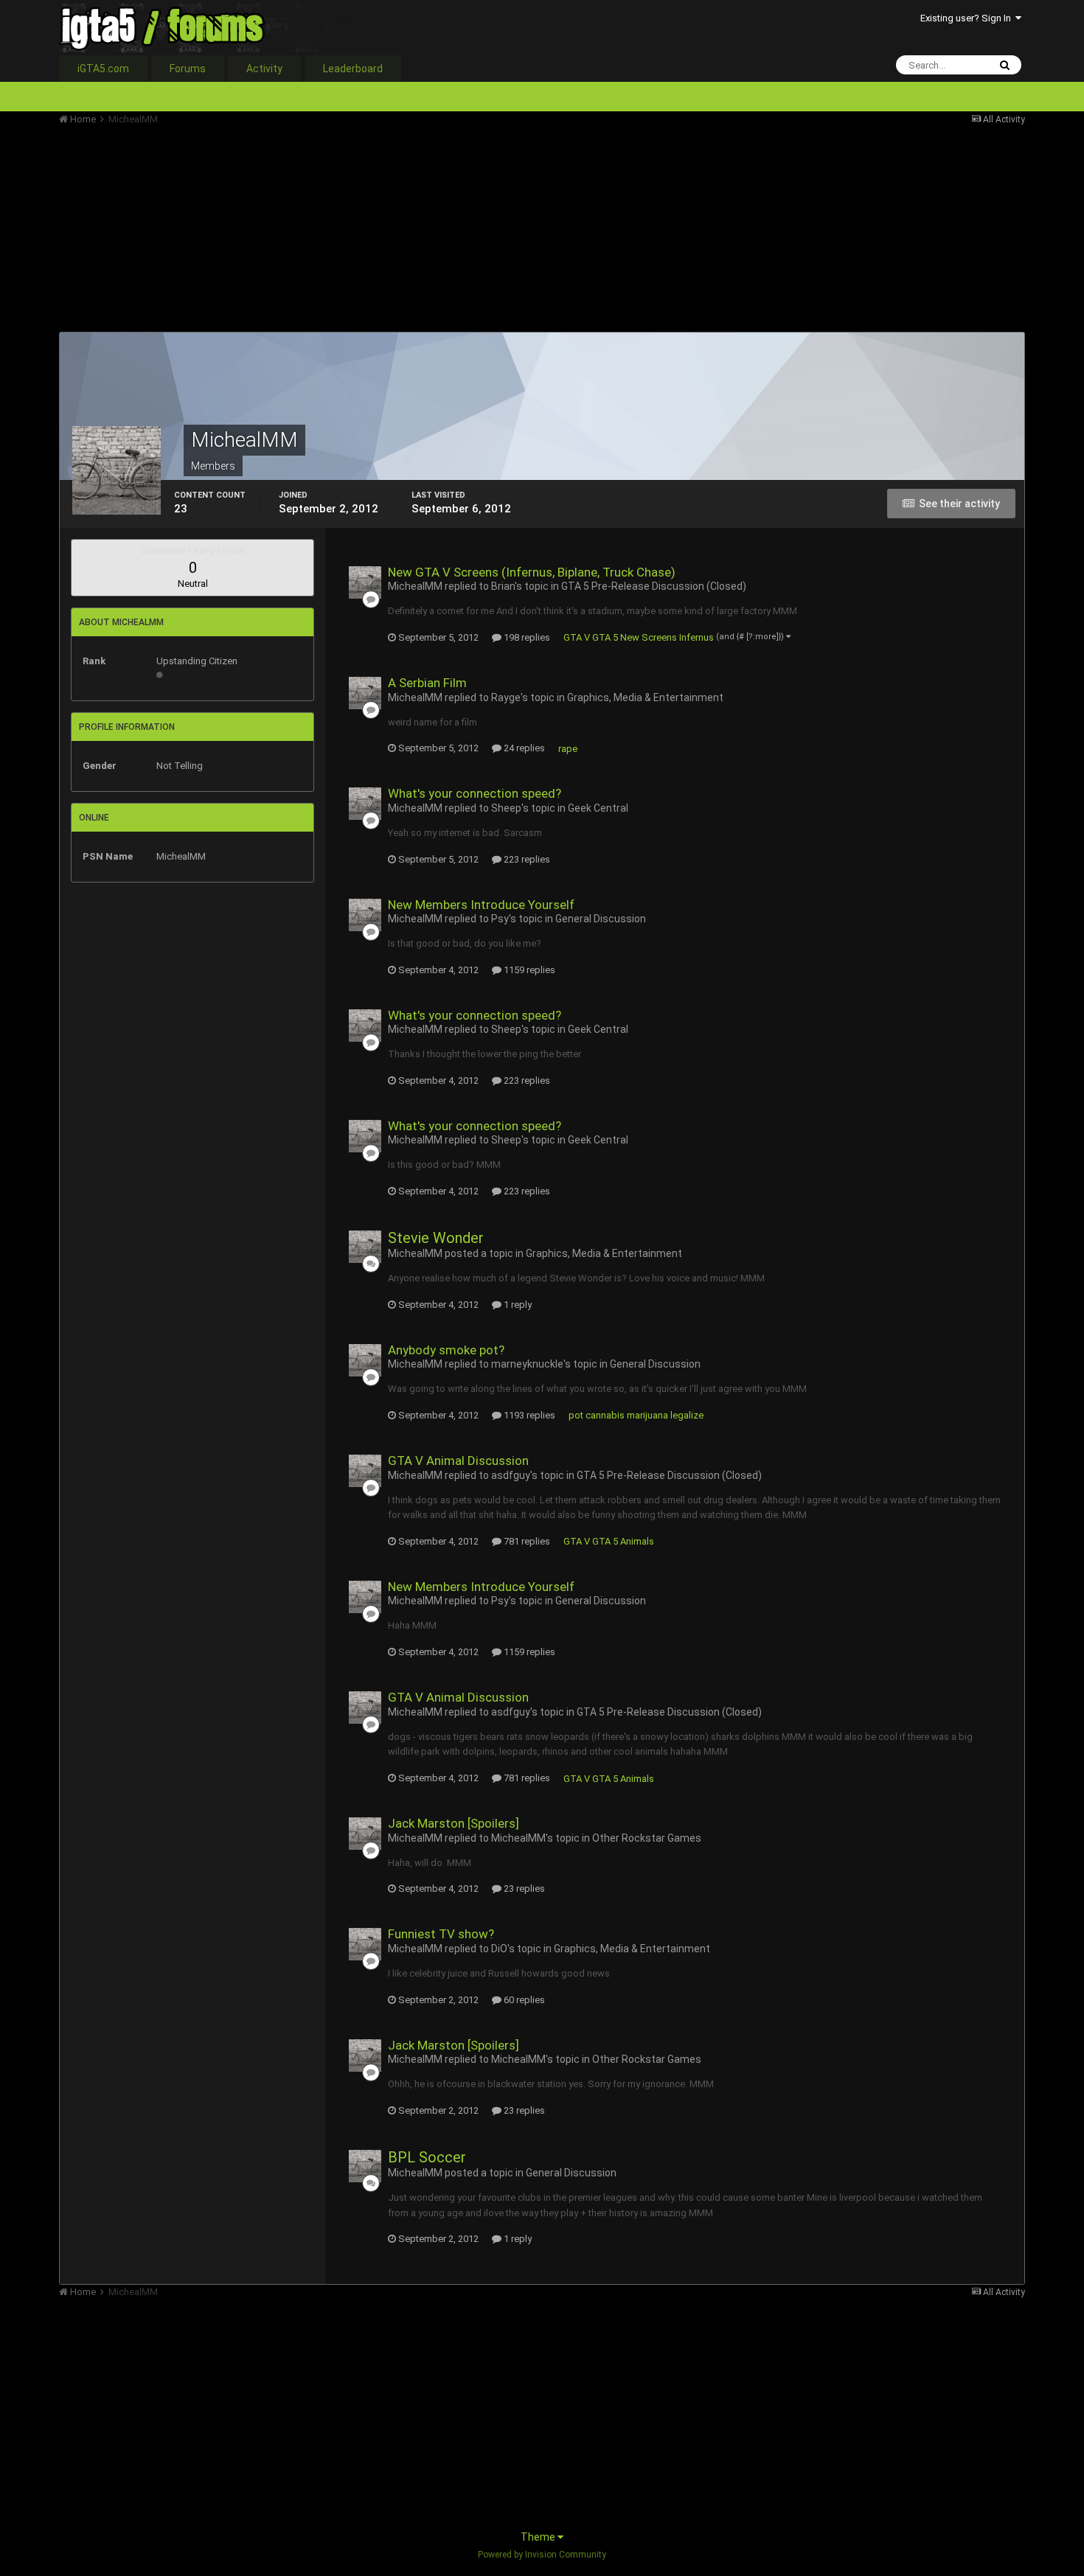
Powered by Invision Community (542, 2555)
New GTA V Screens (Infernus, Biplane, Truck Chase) (532, 572)
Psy (500, 919)
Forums (188, 69)
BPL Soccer (427, 2157)
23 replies (523, 1889)
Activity (264, 69)
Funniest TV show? (441, 1934)
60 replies (523, 2000)
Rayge (506, 697)
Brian (503, 586)
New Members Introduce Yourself (481, 905)
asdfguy (511, 1475)
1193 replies (528, 1415)
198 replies (526, 637)
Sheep (506, 808)
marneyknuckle (527, 1364)
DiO (499, 1949)
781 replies (526, 1541)
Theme (539, 2537)
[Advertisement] (327, 229)
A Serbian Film (427, 683)
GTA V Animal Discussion (458, 1461)
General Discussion (601, 919)
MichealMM (415, 586)
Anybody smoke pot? (446, 1350)
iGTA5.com (103, 69)
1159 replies (528, 970)
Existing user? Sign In (968, 18)
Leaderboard (353, 69)
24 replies (523, 748)
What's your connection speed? (475, 793)
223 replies (526, 859)
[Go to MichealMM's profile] (365, 582)
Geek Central (598, 808)
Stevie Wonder (436, 1238)
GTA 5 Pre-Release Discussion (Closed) (654, 586)
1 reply (517, 1305)
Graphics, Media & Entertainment (645, 697)
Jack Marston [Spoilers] (454, 1823)
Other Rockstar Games (647, 1838)
